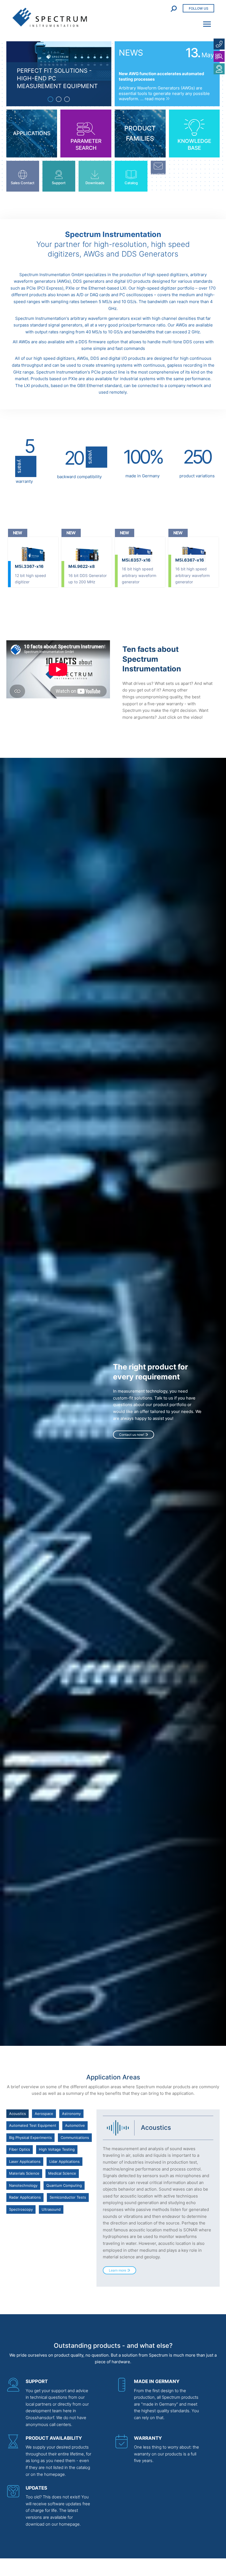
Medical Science (62, 2173)
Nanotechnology (23, 2185)
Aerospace (44, 2114)
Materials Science (24, 2173)
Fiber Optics (20, 2149)
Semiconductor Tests (68, 2197)
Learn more (118, 2270)
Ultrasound (51, 2209)
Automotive (75, 2125)
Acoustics (18, 2114)
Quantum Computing (64, 2185)
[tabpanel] (59, 74)
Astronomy (71, 2114)
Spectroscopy (21, 2209)
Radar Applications (25, 2197)
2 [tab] (59, 99)
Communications (75, 2137)
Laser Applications (25, 2161)
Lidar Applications (64, 2161)
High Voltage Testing (57, 2149)
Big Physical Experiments (30, 2137)
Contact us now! (132, 1435)
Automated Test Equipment (33, 2125)
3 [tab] (67, 99)
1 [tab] (50, 99)
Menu (205, 21)
